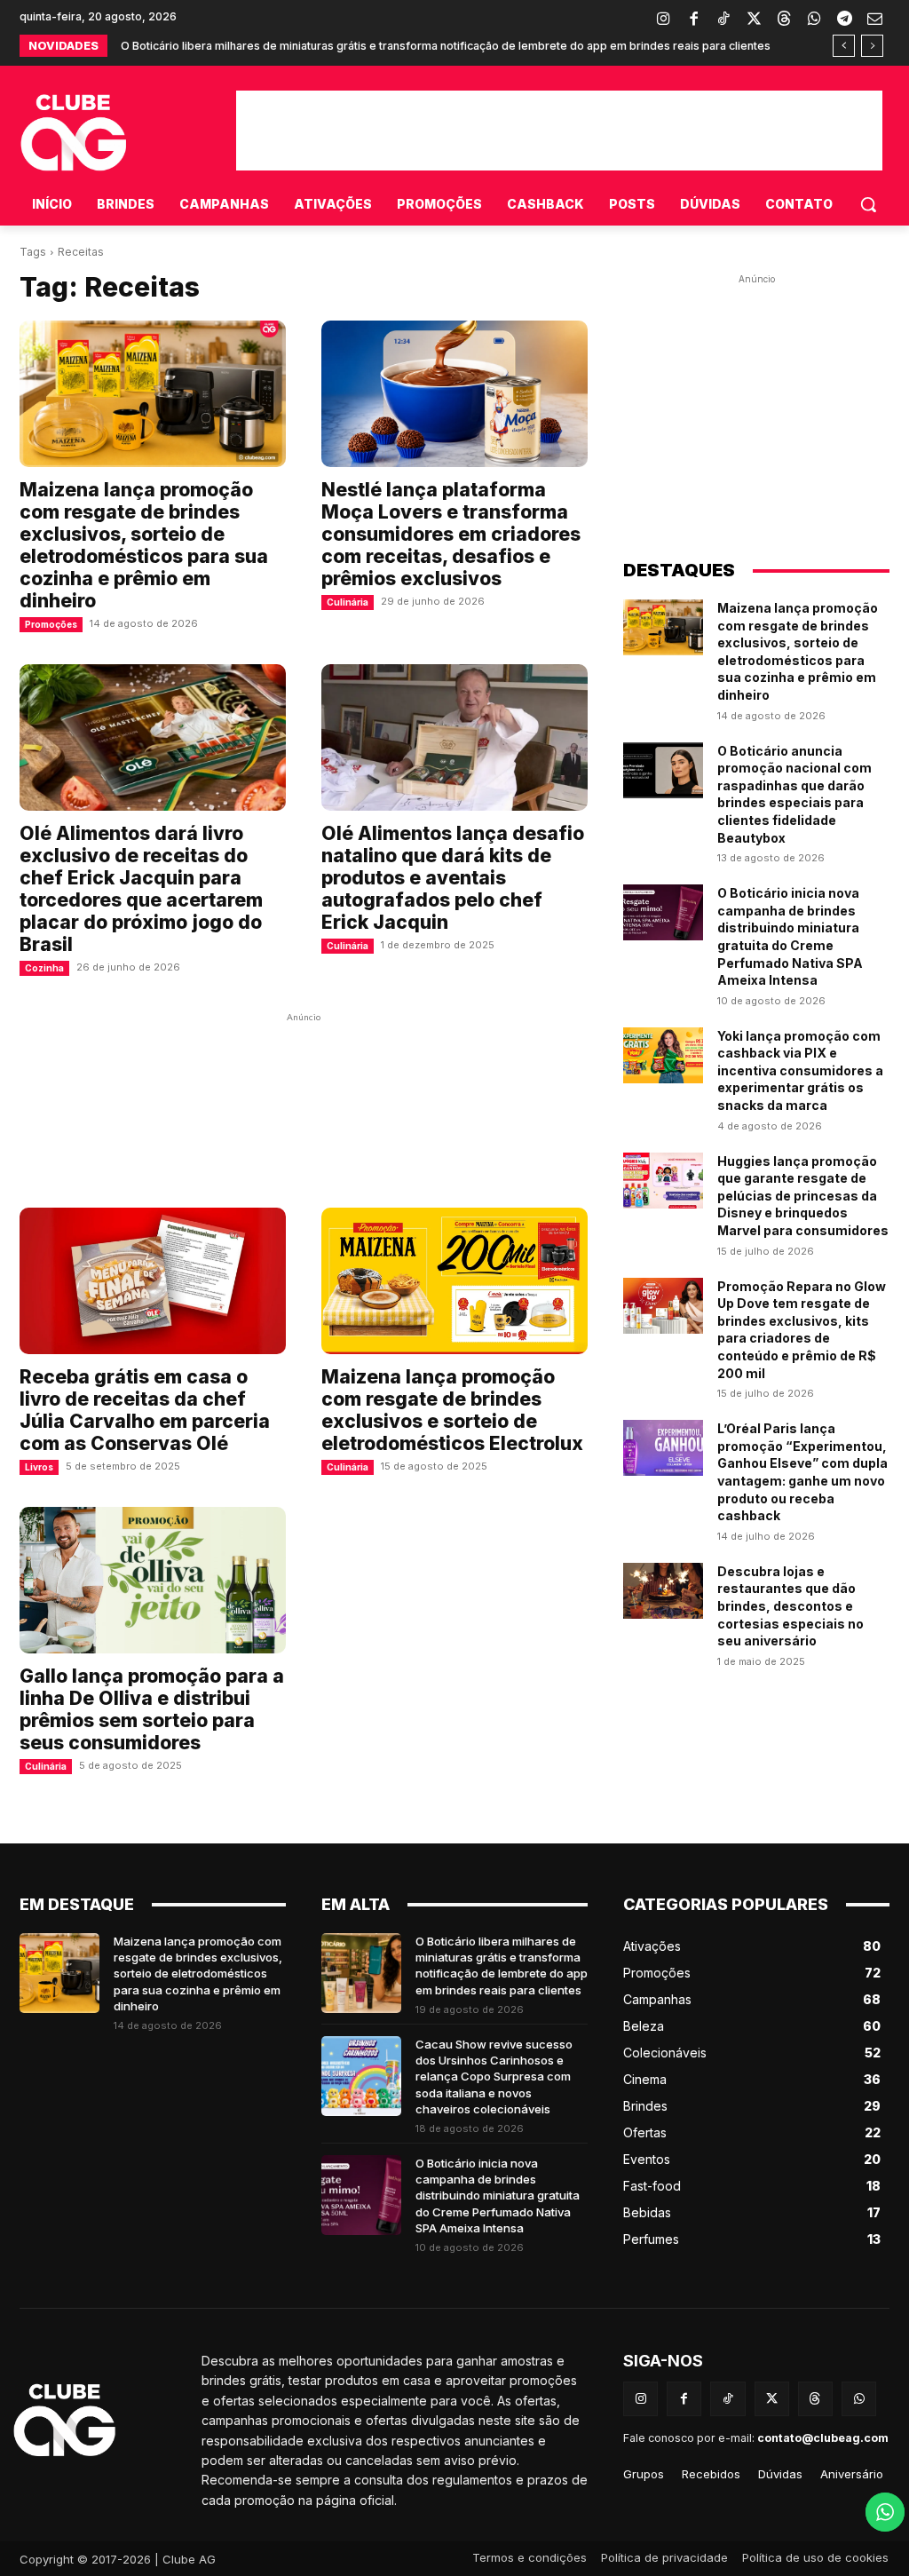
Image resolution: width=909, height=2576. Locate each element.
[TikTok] (723, 20)
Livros (39, 1467)
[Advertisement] (559, 131)
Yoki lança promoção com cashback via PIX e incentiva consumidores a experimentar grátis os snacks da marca (800, 1070)
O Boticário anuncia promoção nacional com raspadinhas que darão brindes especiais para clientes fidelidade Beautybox (794, 794)
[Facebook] (693, 20)
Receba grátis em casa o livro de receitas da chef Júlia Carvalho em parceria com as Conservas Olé (145, 1410)
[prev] (844, 46)
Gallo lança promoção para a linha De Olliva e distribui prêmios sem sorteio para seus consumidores (152, 1709)
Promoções (51, 624)
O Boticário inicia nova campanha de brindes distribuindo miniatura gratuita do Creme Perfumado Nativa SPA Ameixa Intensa (498, 2196)
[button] (868, 204)
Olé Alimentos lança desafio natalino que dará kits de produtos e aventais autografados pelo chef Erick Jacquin (453, 878)
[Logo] (111, 2421)
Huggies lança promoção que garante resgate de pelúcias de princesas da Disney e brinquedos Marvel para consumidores (803, 1196)
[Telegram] (844, 20)
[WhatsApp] (814, 20)
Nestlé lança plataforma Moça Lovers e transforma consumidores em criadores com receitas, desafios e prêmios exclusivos (451, 534)
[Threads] (784, 20)
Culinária (348, 602)
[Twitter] (754, 20)
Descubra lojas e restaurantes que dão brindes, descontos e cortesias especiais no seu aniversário (790, 1606)
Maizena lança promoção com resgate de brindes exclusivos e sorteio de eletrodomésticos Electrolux (452, 1410)
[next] (872, 46)
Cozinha (44, 968)
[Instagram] (663, 20)
